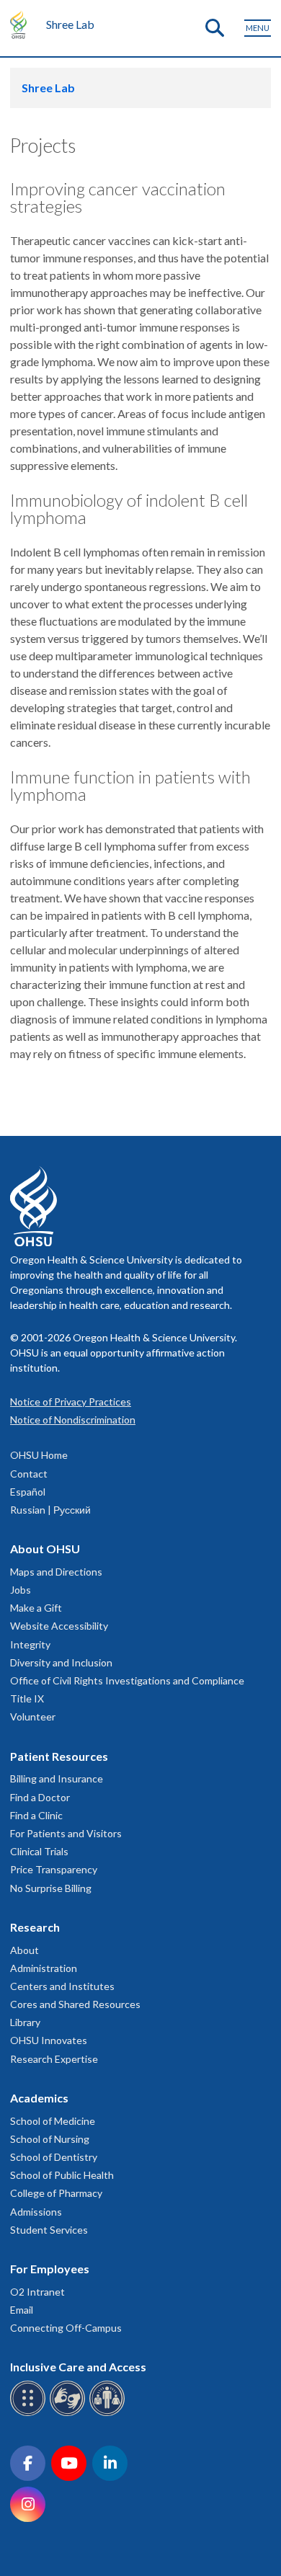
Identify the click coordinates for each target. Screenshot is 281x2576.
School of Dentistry (54, 2157)
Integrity (30, 1644)
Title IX (27, 1698)
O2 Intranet (37, 2292)
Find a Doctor (40, 1797)
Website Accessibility (59, 1626)
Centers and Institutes (62, 1986)
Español (28, 1492)
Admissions (36, 2212)
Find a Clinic (36, 1815)
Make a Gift (36, 1608)
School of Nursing (50, 2139)
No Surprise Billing (51, 1888)
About (24, 1950)
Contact (29, 1474)
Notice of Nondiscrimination (73, 1420)
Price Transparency (54, 1869)
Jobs (21, 1590)
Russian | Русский (50, 1510)
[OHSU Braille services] (30, 2413)
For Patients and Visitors (66, 1833)
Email (22, 2310)
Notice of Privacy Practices (71, 1402)
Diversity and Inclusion (61, 1662)
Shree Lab (70, 24)
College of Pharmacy (56, 2193)
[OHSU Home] (22, 25)
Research (35, 1927)
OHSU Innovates (49, 2040)
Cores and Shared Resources (75, 2004)
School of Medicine (53, 2121)
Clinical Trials (39, 1851)
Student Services (49, 2230)
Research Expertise (54, 2059)
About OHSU (45, 1549)
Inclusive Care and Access (78, 2367)
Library (25, 2022)
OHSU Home (39, 1455)
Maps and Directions (56, 1572)
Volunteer (33, 1716)
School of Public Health (62, 2175)
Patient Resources (59, 1756)
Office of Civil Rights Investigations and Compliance (127, 1680)
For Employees (50, 2269)
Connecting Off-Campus (66, 2328)
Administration (44, 1968)
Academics (39, 2098)
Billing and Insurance (57, 1778)
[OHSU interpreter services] (109, 2413)
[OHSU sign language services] (70, 2413)
